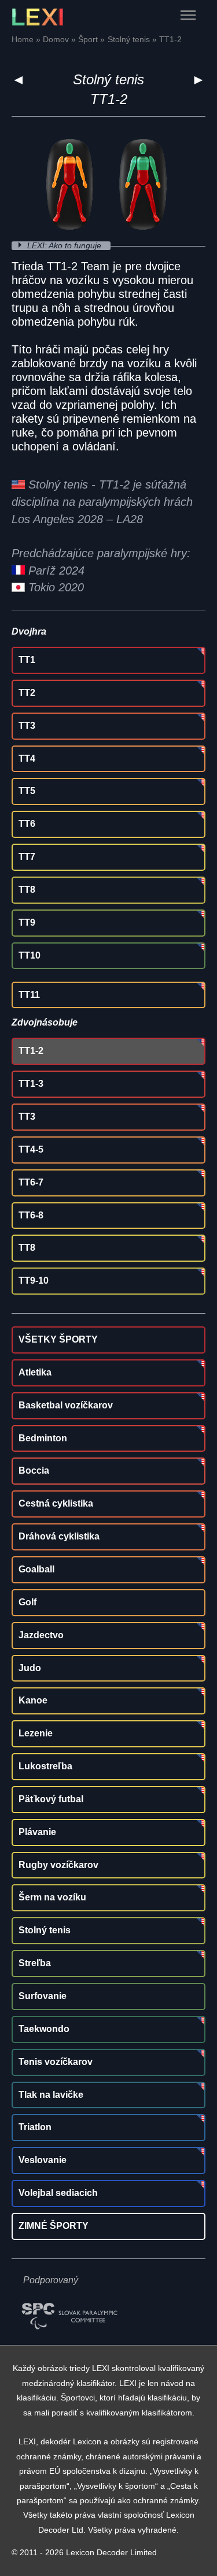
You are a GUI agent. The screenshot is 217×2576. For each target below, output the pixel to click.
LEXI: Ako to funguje (65, 246)
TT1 (27, 660)
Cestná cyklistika (56, 1503)
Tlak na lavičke (51, 2095)
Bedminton (43, 1438)
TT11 (29, 995)
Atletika (35, 1372)
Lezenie (36, 1733)
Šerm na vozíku (52, 1897)
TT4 (27, 758)
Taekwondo (44, 2029)
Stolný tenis (108, 79)
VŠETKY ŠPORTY (58, 1339)
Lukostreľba (45, 1766)
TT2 (27, 693)
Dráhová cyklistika (59, 1536)
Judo (30, 1668)
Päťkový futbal (51, 1799)
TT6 (27, 824)
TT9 (27, 922)
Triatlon (35, 2127)
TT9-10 (34, 1280)
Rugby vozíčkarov (58, 1865)
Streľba (35, 1963)
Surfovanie (43, 1996)
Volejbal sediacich (58, 2193)
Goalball (36, 1569)
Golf (27, 1602)
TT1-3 (31, 1084)
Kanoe (33, 1700)
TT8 (27, 890)
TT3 (27, 726)
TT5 (27, 791)
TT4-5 (31, 1149)
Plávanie (37, 1832)
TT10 (30, 955)
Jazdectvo (41, 1635)
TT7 (27, 857)
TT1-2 (31, 1051)
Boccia (34, 1470)
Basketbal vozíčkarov (66, 1405)
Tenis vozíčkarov (56, 2062)
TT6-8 (31, 1215)
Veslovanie (43, 2160)
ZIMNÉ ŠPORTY (54, 2226)
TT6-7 (31, 1182)
